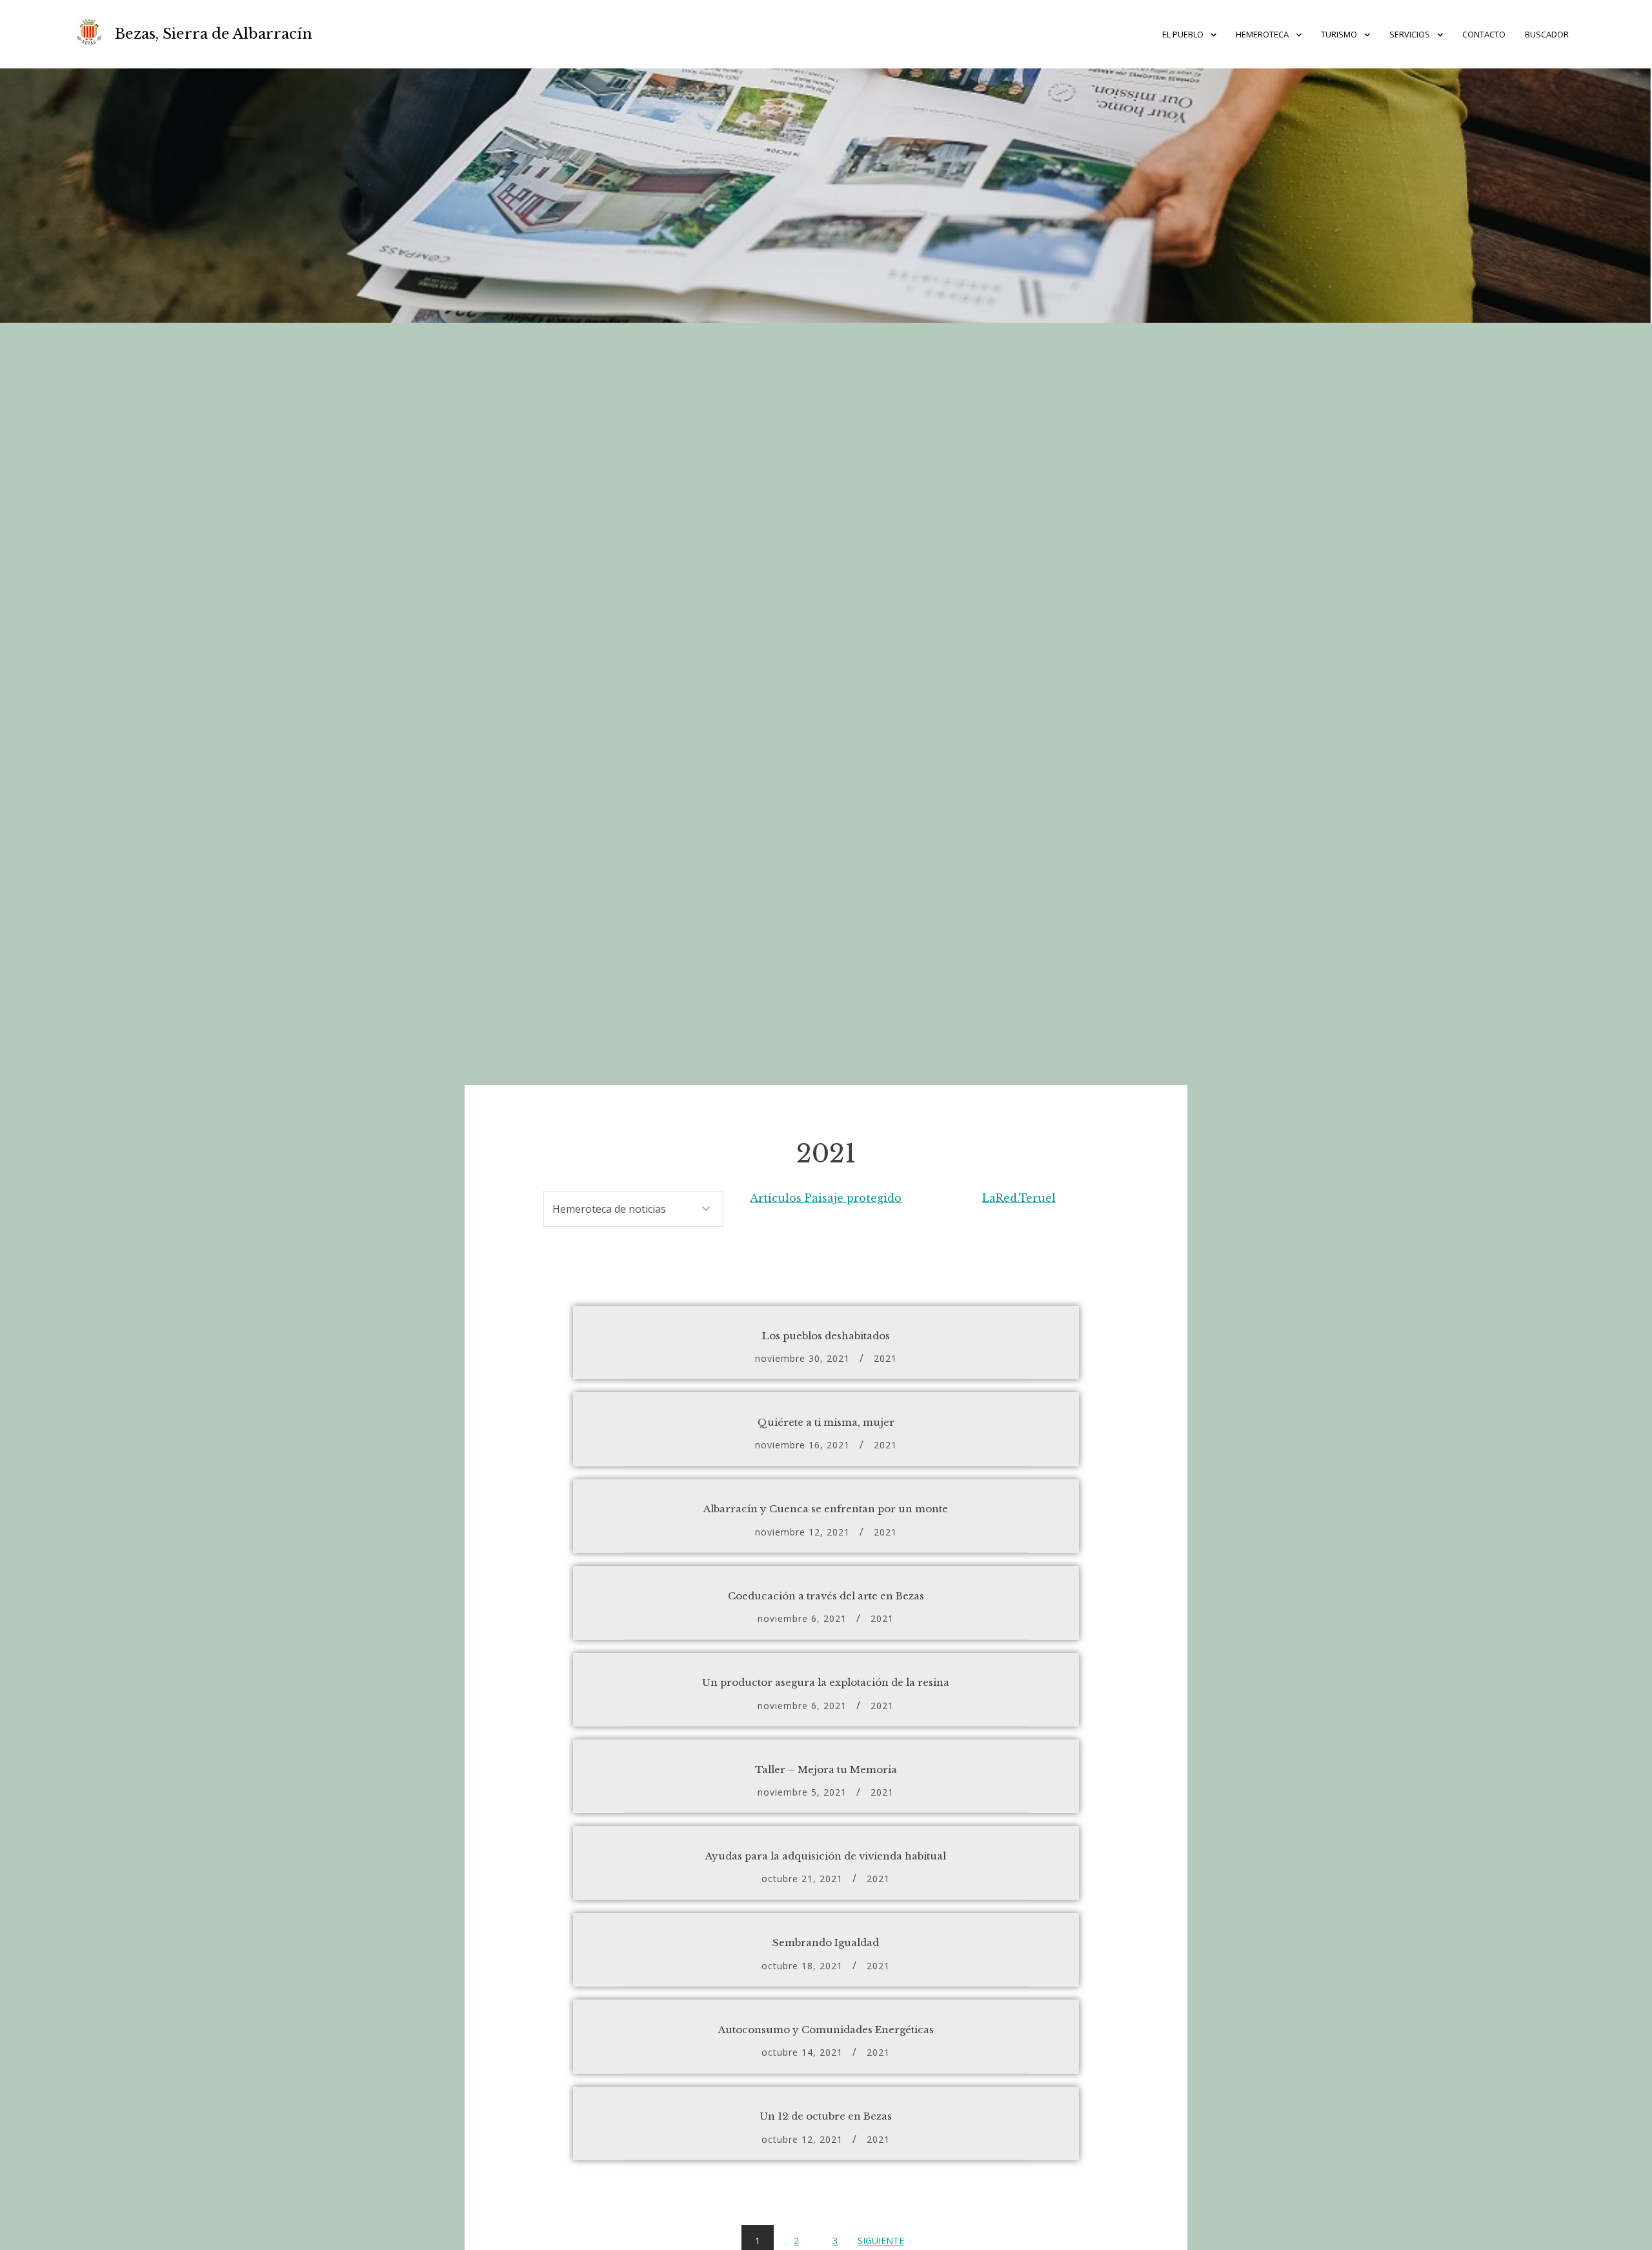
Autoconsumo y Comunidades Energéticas (826, 2030)
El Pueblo (1183, 34)
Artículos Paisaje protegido (826, 1198)
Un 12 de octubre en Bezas (826, 2116)
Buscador (1547, 34)
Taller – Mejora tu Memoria (826, 1769)
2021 (885, 1358)
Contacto (1484, 34)
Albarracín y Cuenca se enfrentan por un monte (826, 1509)
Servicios (1410, 34)
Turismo (1339, 34)
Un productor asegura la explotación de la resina (826, 1682)
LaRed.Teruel (1019, 1198)
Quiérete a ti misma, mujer (826, 1422)
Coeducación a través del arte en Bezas (826, 1596)
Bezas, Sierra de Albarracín (214, 34)
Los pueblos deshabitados (826, 1336)
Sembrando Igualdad (826, 1942)
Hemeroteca (1262, 34)
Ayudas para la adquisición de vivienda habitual (826, 1856)
